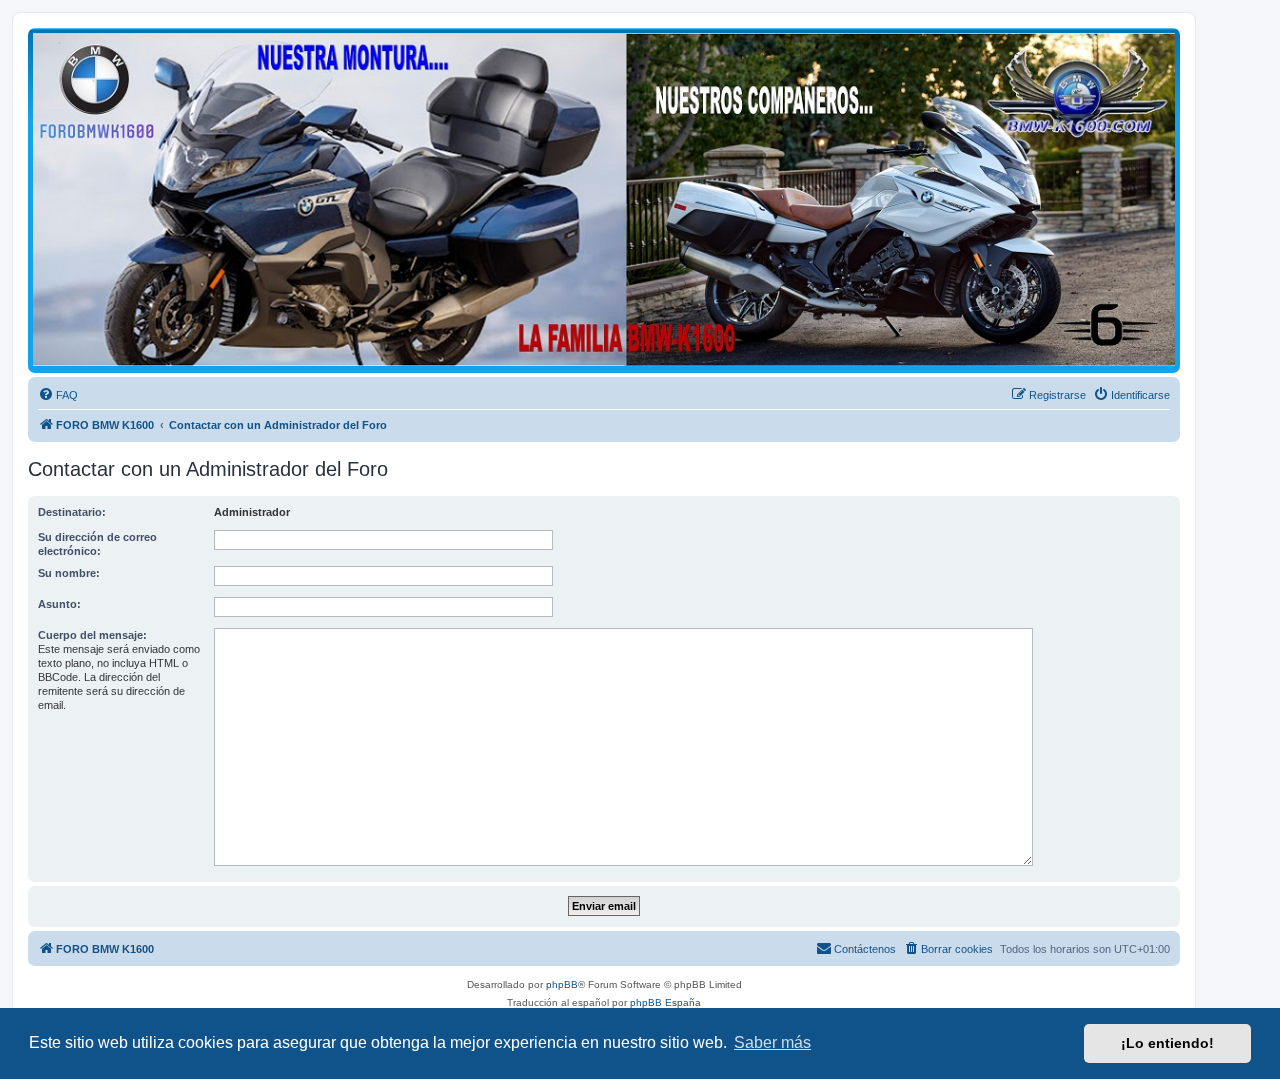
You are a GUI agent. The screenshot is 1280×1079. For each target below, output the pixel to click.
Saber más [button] (772, 1042)
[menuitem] (58, 395)
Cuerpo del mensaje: (92, 635)
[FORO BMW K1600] (604, 199)
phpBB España (665, 1002)
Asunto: (59, 604)
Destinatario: (72, 512)
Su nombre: (69, 573)
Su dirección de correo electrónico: (97, 544)
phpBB (562, 984)
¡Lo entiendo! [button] (1167, 1043)
